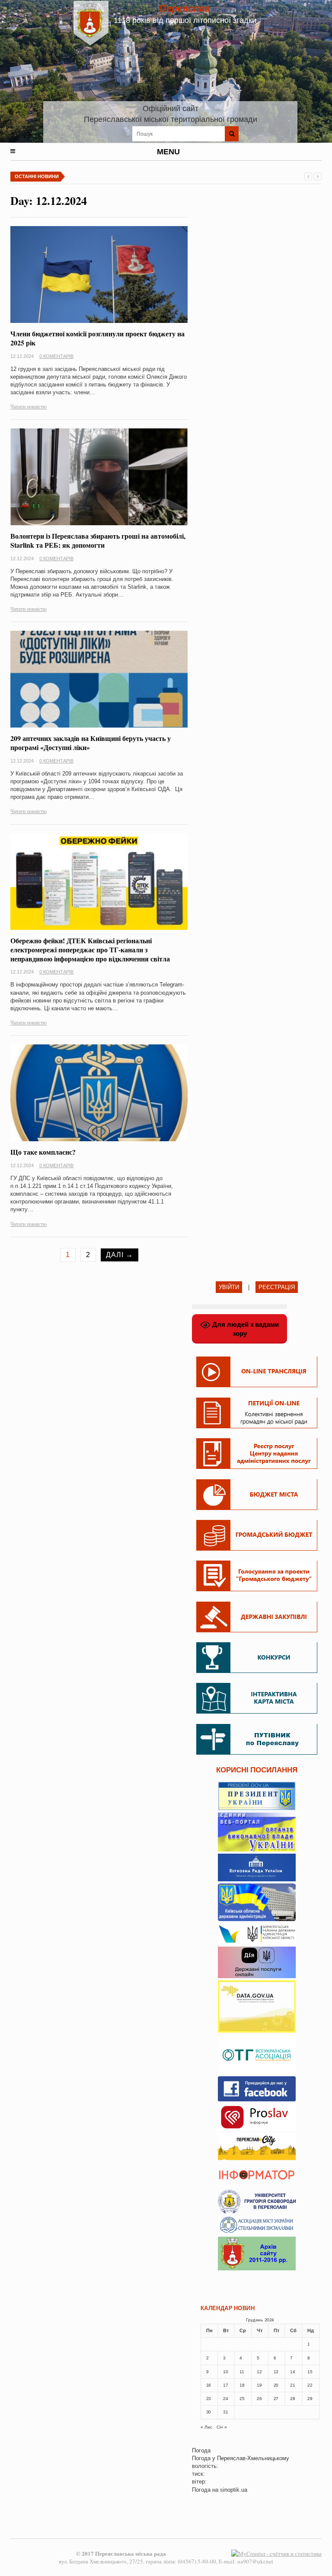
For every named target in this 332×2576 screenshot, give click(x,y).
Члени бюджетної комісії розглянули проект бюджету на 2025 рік (97, 338)
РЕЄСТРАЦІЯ (277, 1287)
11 (242, 2372)
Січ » (222, 2427)
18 (242, 2385)
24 (225, 2399)
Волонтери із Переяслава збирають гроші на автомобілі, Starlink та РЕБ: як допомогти (98, 540)
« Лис (206, 2427)
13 (276, 2372)
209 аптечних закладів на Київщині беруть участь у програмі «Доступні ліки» (91, 743)
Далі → (120, 1255)
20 (276, 2385)
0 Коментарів (56, 356)
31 (225, 2412)
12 (259, 2372)
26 (259, 2399)
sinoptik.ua (234, 2490)
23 (209, 2399)
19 (259, 2385)
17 (225, 2385)
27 (276, 2399)
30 (209, 2412)
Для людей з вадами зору (245, 1329)
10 (225, 2372)
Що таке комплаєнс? (43, 1152)
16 (209, 2385)
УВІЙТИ (229, 1287)
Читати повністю (29, 406)
